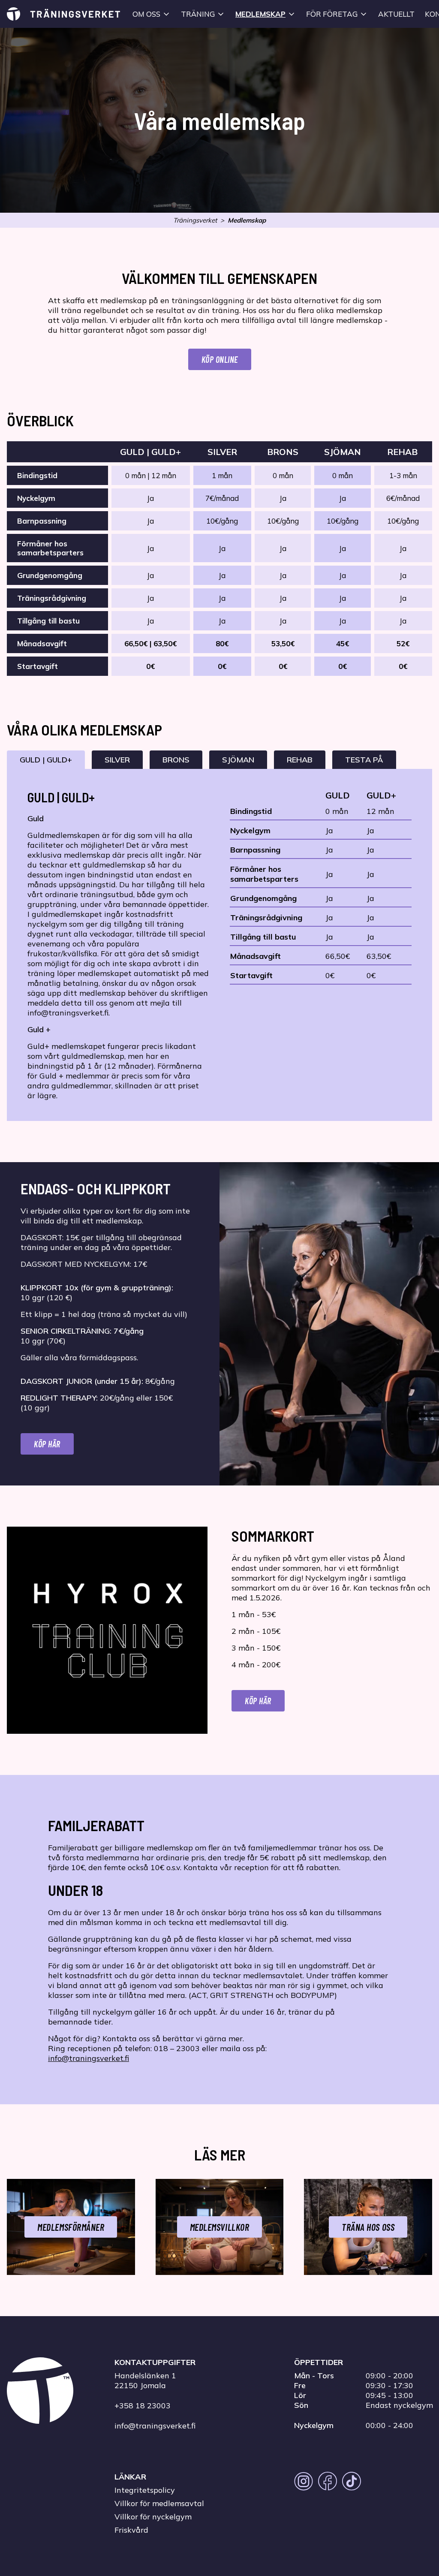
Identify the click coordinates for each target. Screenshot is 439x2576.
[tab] (46, 760)
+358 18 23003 (143, 2406)
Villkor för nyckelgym (153, 2517)
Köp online (220, 359)
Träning (198, 14)
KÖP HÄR (258, 1701)
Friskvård (131, 2530)
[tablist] (219, 760)
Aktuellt (396, 14)
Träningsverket (195, 220)
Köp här (47, 1444)
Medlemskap (260, 14)
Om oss (146, 14)
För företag (332, 14)
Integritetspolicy (145, 2490)
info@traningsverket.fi (89, 2058)
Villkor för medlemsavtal (159, 2503)
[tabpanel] (219, 945)
